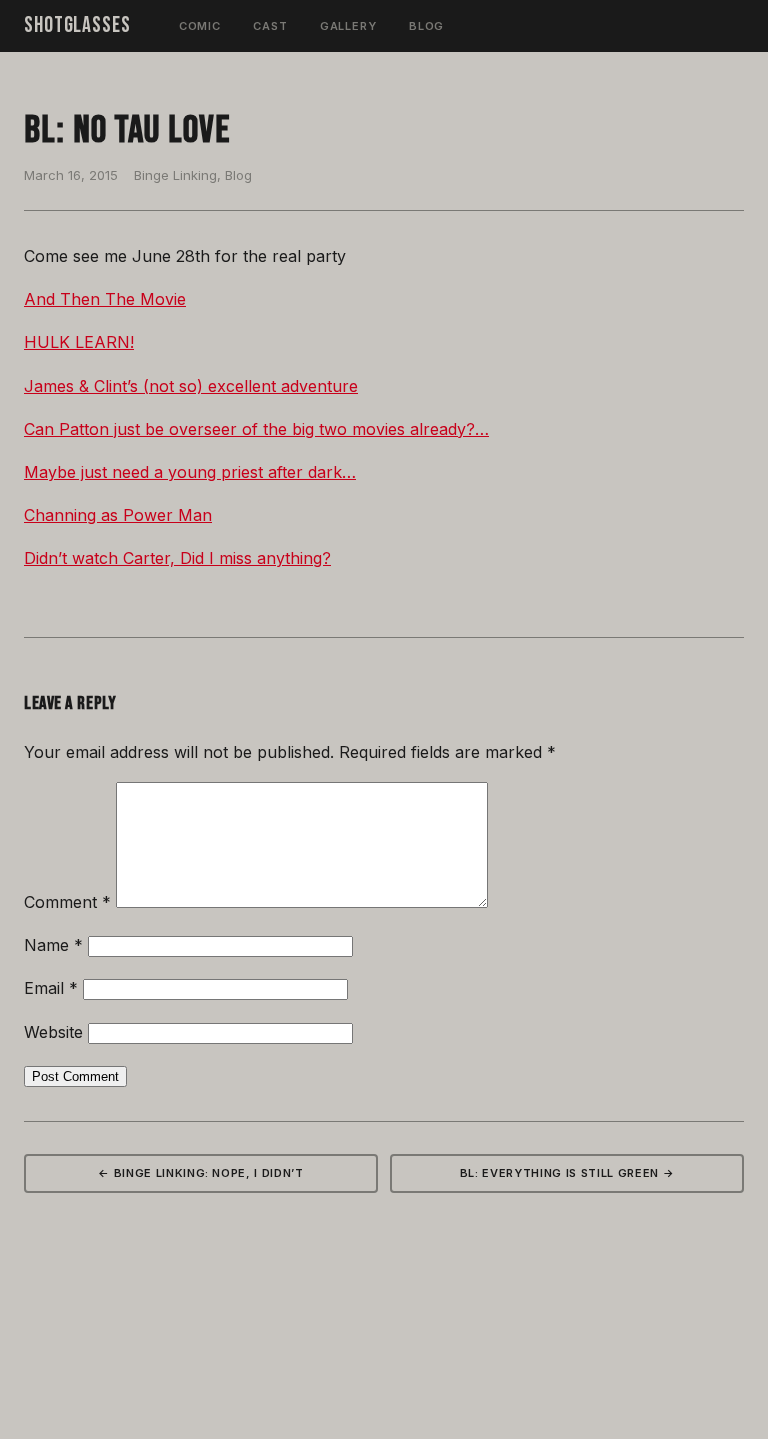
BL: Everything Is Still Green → (567, 1173)
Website (53, 1032)
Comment (67, 902)
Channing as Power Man (118, 515)
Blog (427, 26)
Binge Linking (175, 175)
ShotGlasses (77, 25)
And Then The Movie (105, 299)
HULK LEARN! (79, 342)
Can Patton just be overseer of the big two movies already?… (256, 429)
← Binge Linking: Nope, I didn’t (200, 1173)
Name (53, 945)
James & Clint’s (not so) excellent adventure (191, 386)
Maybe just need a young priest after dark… (190, 472)
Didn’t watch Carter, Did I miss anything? (177, 558)
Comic (200, 26)
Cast (270, 26)
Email (51, 988)
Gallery (348, 26)
